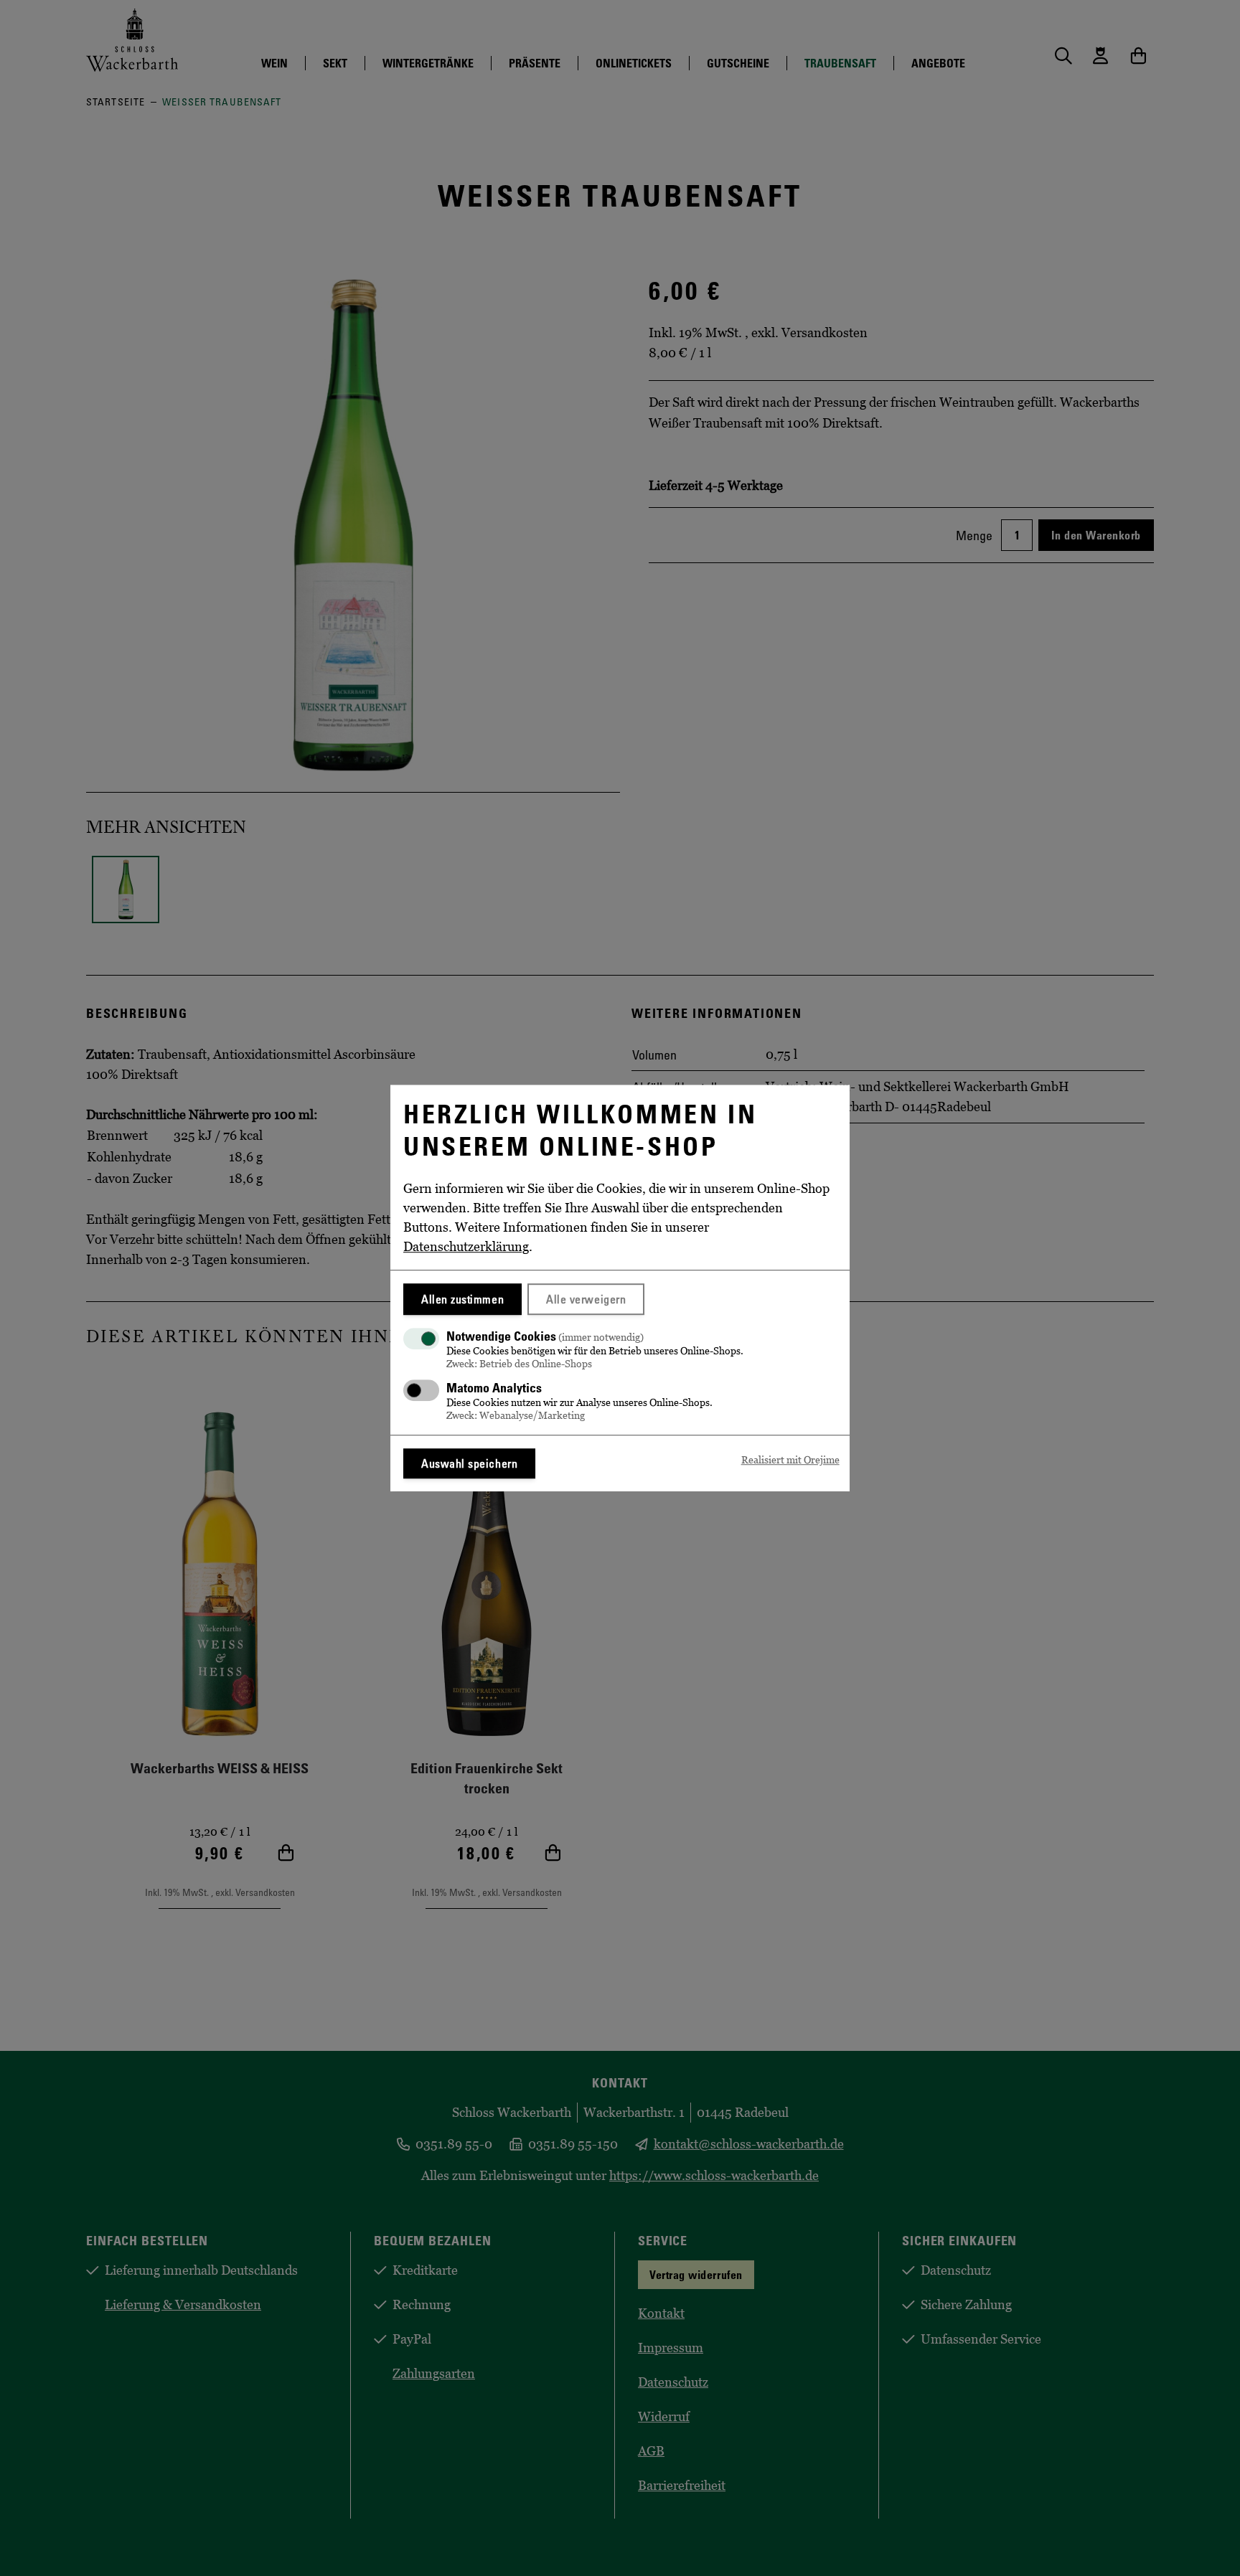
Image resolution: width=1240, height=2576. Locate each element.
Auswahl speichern (469, 1463)
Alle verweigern (586, 1299)
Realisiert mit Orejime (790, 1460)
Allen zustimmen (462, 1299)
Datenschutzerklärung (466, 1247)
